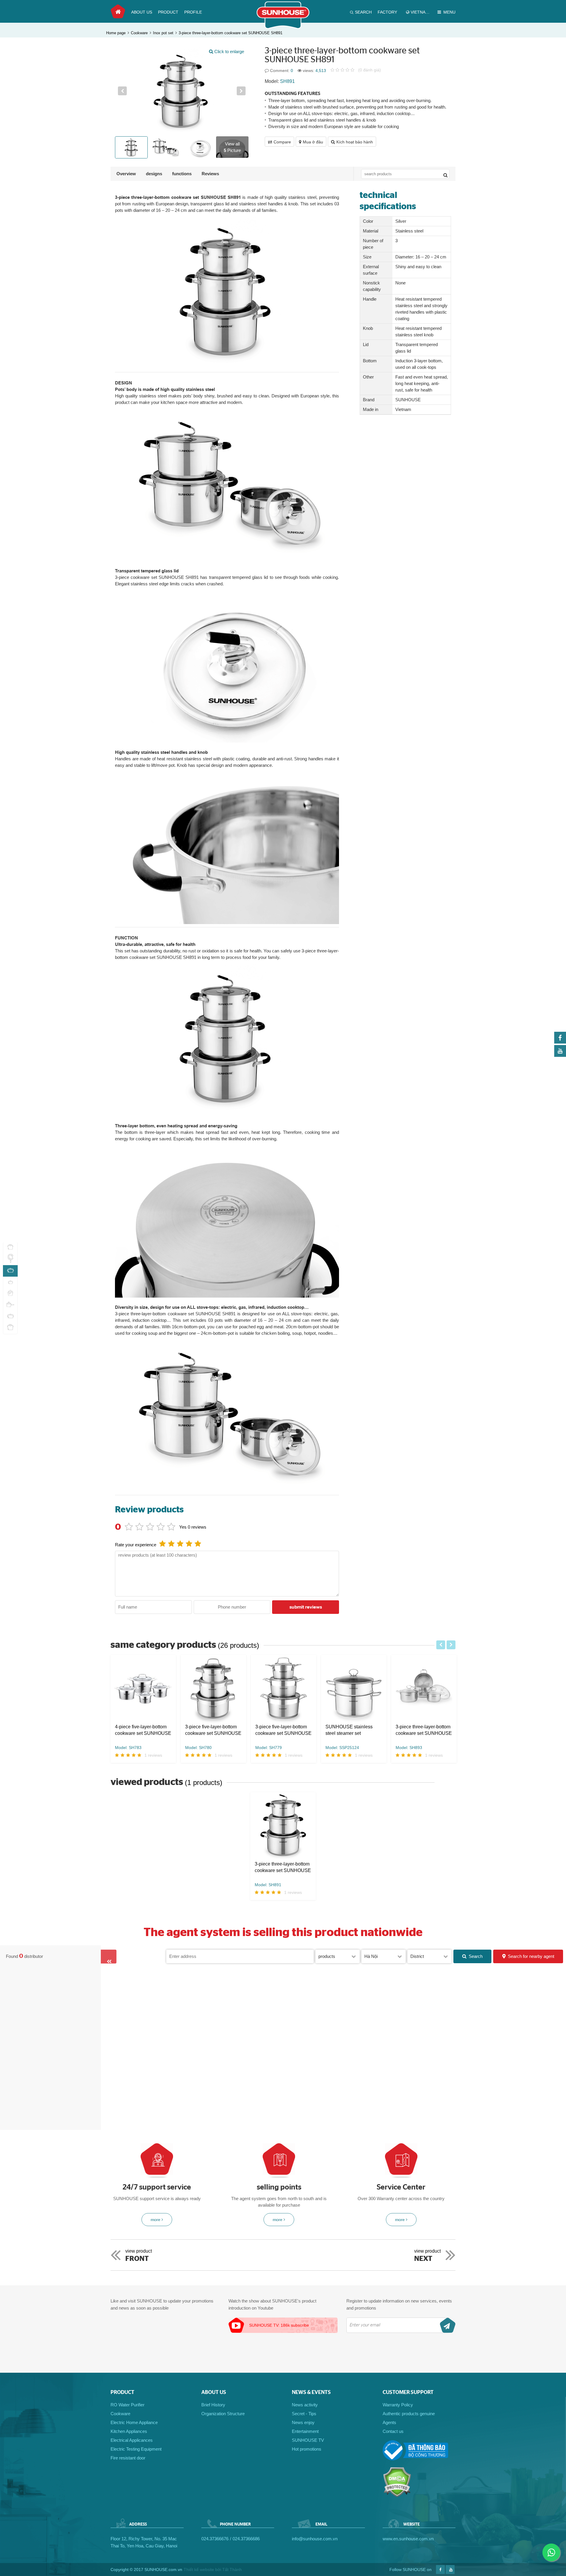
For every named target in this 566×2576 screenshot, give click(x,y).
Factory (387, 12)
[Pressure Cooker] (10, 1294)
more (155, 2220)
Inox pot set (163, 33)
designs (154, 174)
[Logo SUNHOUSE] (283, 27)
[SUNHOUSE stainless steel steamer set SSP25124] (354, 1689)
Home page (118, 12)
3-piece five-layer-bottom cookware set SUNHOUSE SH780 (213, 1730)
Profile (193, 12)
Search (476, 1956)
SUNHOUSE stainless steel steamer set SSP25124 (349, 1730)
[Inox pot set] (10, 1271)
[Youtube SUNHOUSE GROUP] (560, 1055)
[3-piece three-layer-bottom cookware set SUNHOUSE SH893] (424, 1689)
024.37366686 (246, 2539)
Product (168, 12)
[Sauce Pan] (10, 1305)
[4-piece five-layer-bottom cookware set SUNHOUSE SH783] (143, 1689)
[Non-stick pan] (10, 1259)
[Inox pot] (10, 1328)
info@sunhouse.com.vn (315, 2539)
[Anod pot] (10, 1317)
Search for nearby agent (531, 1956)
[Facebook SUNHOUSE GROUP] (560, 1042)
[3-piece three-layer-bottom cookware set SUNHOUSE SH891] (283, 1826)
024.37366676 (215, 2539)
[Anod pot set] (10, 1248)
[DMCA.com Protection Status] (397, 2496)
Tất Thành (232, 2570)
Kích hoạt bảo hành (355, 142)
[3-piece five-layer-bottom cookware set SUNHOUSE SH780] (213, 1689)
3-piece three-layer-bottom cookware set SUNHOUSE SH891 (231, 33)
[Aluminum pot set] (10, 1282)
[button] (122, 91)
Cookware (139, 33)
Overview (126, 174)
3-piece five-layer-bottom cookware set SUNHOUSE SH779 (283, 1730)
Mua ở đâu (313, 142)
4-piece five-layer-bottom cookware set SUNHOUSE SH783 (143, 1730)
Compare (282, 142)
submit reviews (306, 1607)
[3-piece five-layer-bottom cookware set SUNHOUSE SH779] (284, 1689)
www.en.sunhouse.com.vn (408, 2539)
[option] (182, 91)
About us (142, 12)
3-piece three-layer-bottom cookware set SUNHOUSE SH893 (424, 1730)
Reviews (210, 174)
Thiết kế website (199, 2570)
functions (182, 174)
